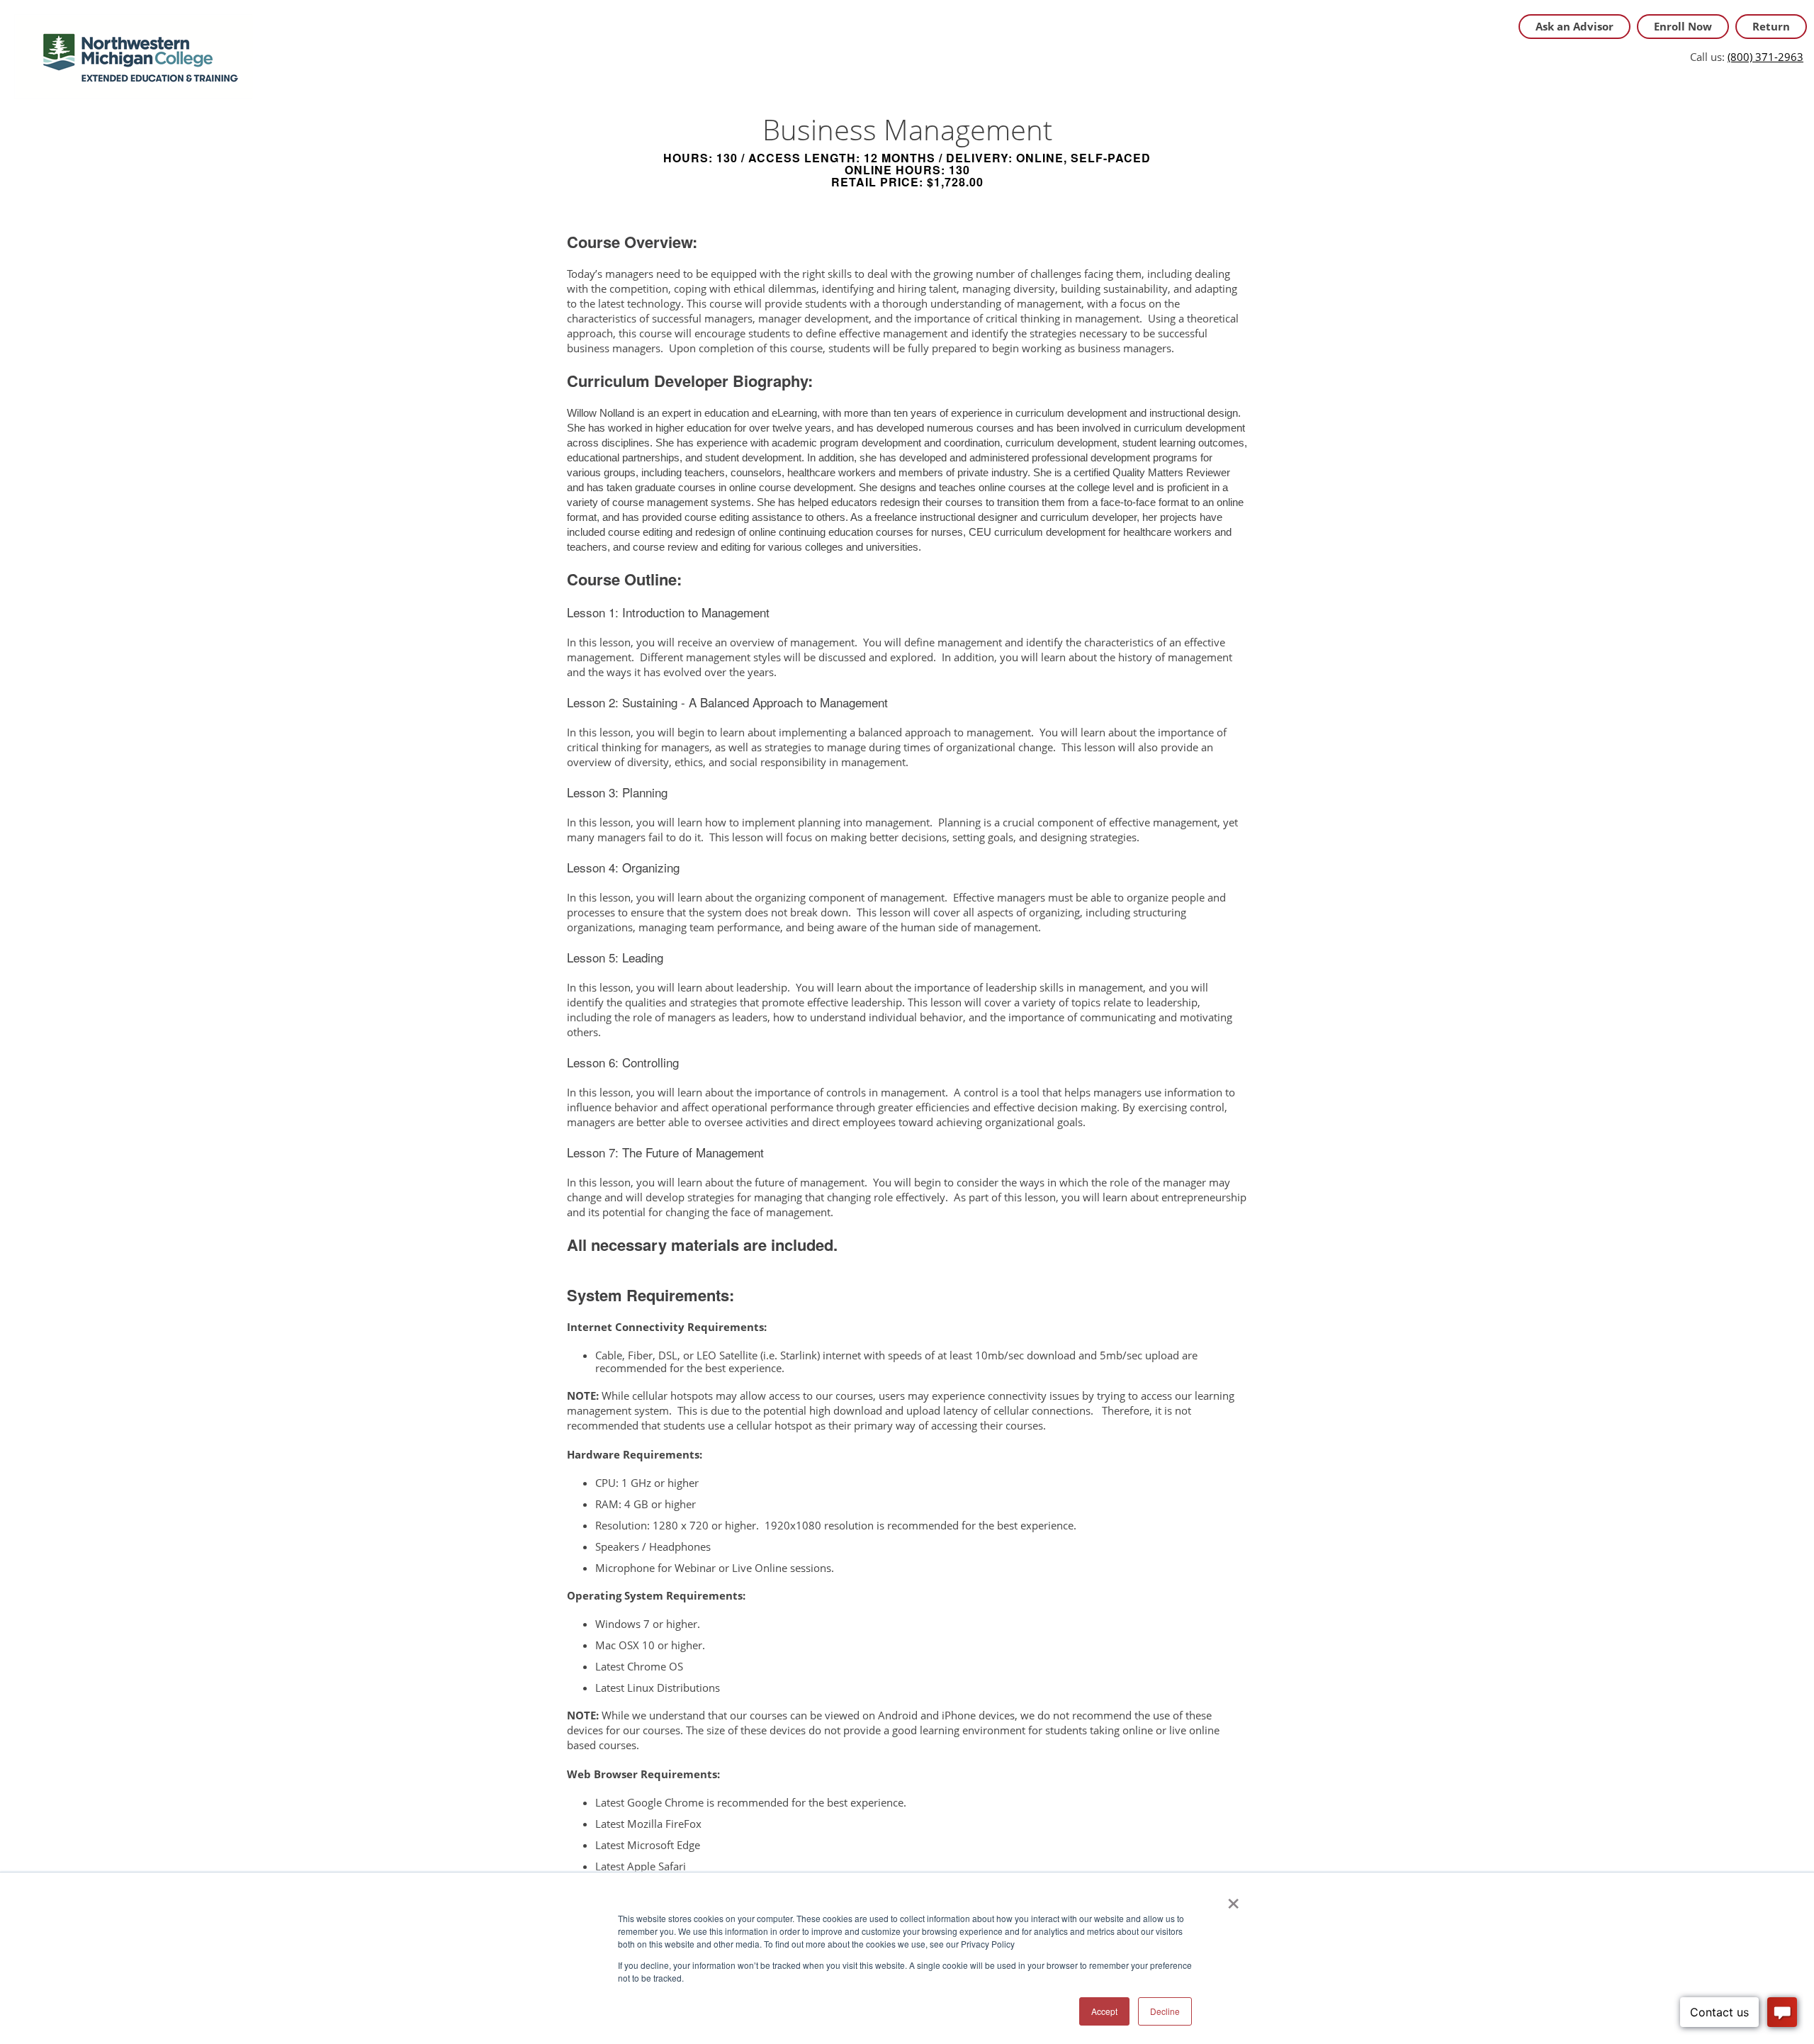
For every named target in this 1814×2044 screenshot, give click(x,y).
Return (1771, 26)
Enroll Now (1683, 26)
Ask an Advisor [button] (1574, 26)
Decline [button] (1165, 2011)
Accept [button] (1104, 2011)
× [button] (1233, 1899)
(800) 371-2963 (1765, 57)
